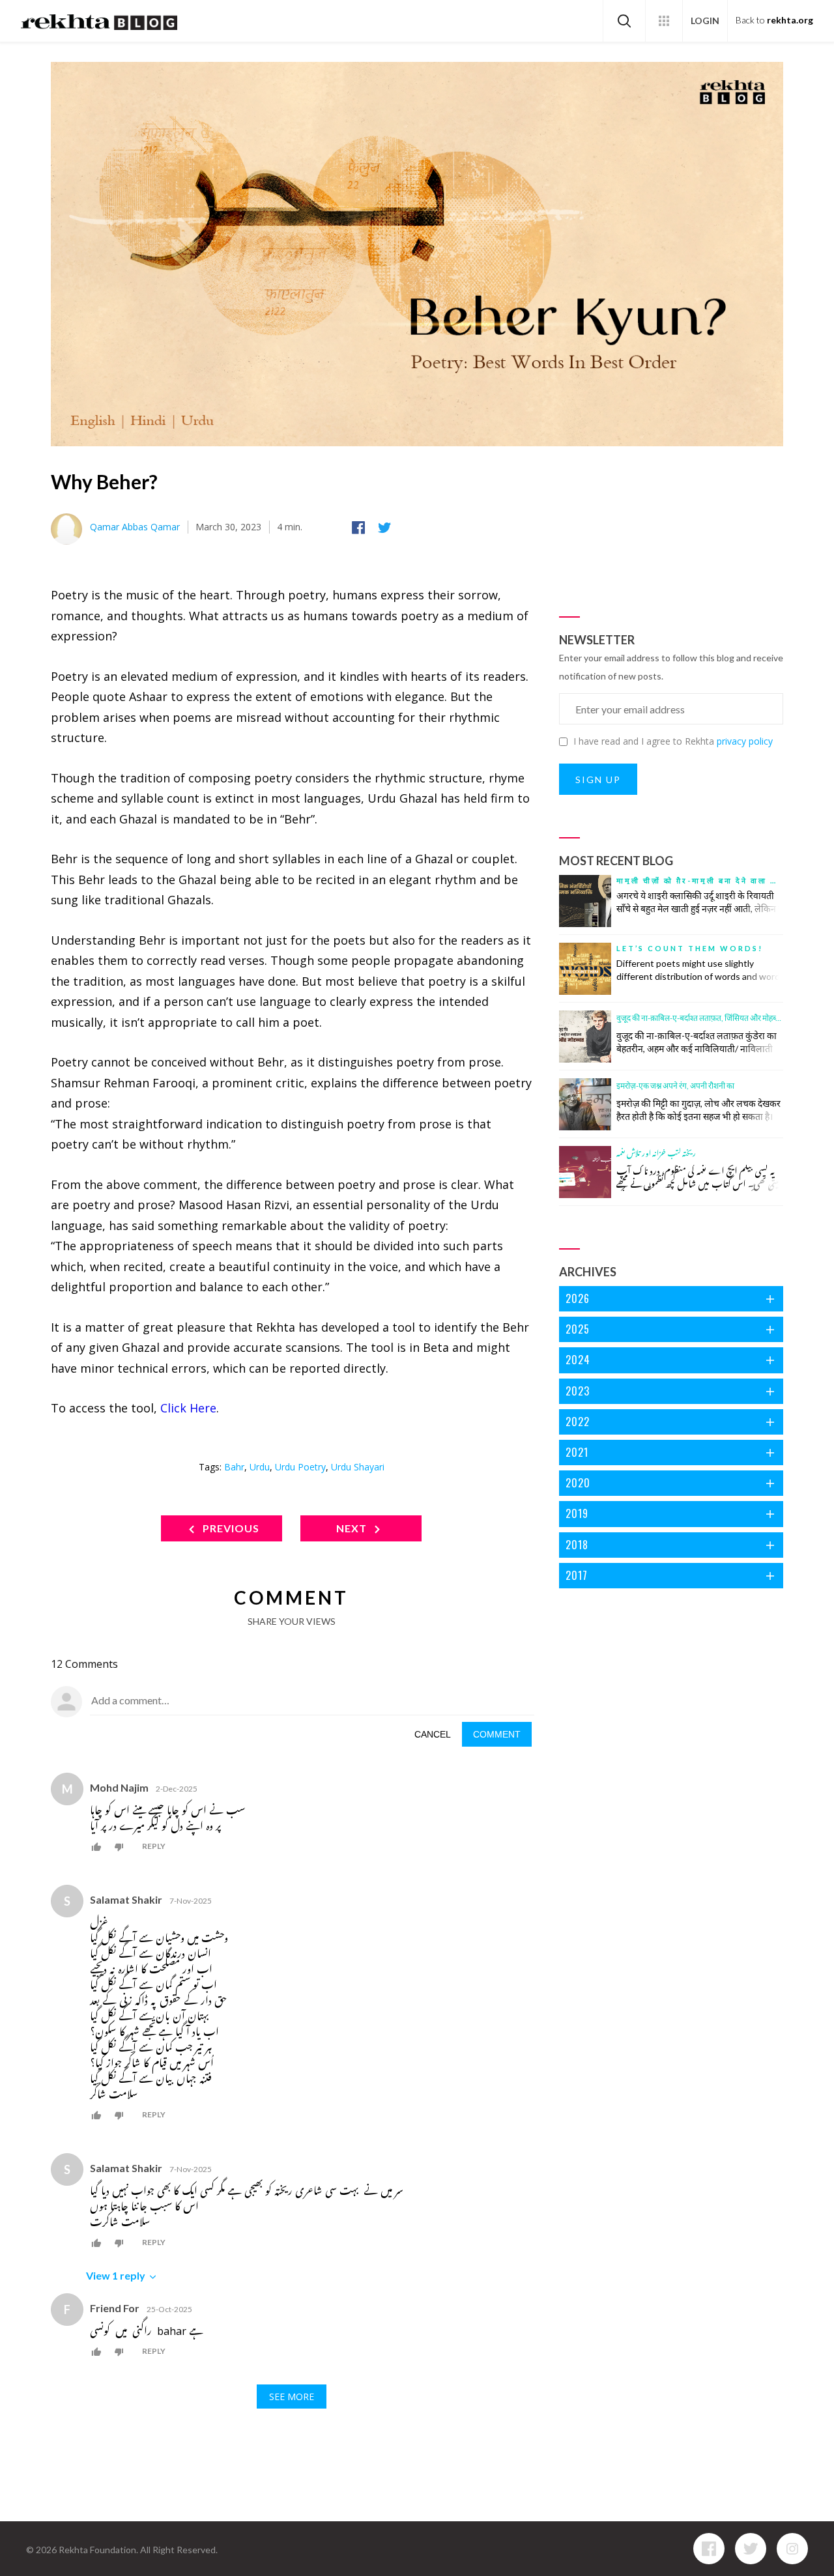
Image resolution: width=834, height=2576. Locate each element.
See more (292, 2397)
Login (705, 21)
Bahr (234, 1467)
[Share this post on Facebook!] (361, 528)
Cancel (433, 1734)
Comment (497, 1734)
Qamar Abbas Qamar (135, 527)
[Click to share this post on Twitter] (387, 528)
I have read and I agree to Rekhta (673, 741)
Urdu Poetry (300, 1467)
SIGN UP (598, 780)
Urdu (260, 1467)
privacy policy (745, 741)
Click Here (188, 1408)
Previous (230, 1528)
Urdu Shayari (358, 1467)
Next (353, 1528)
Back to (774, 20)
